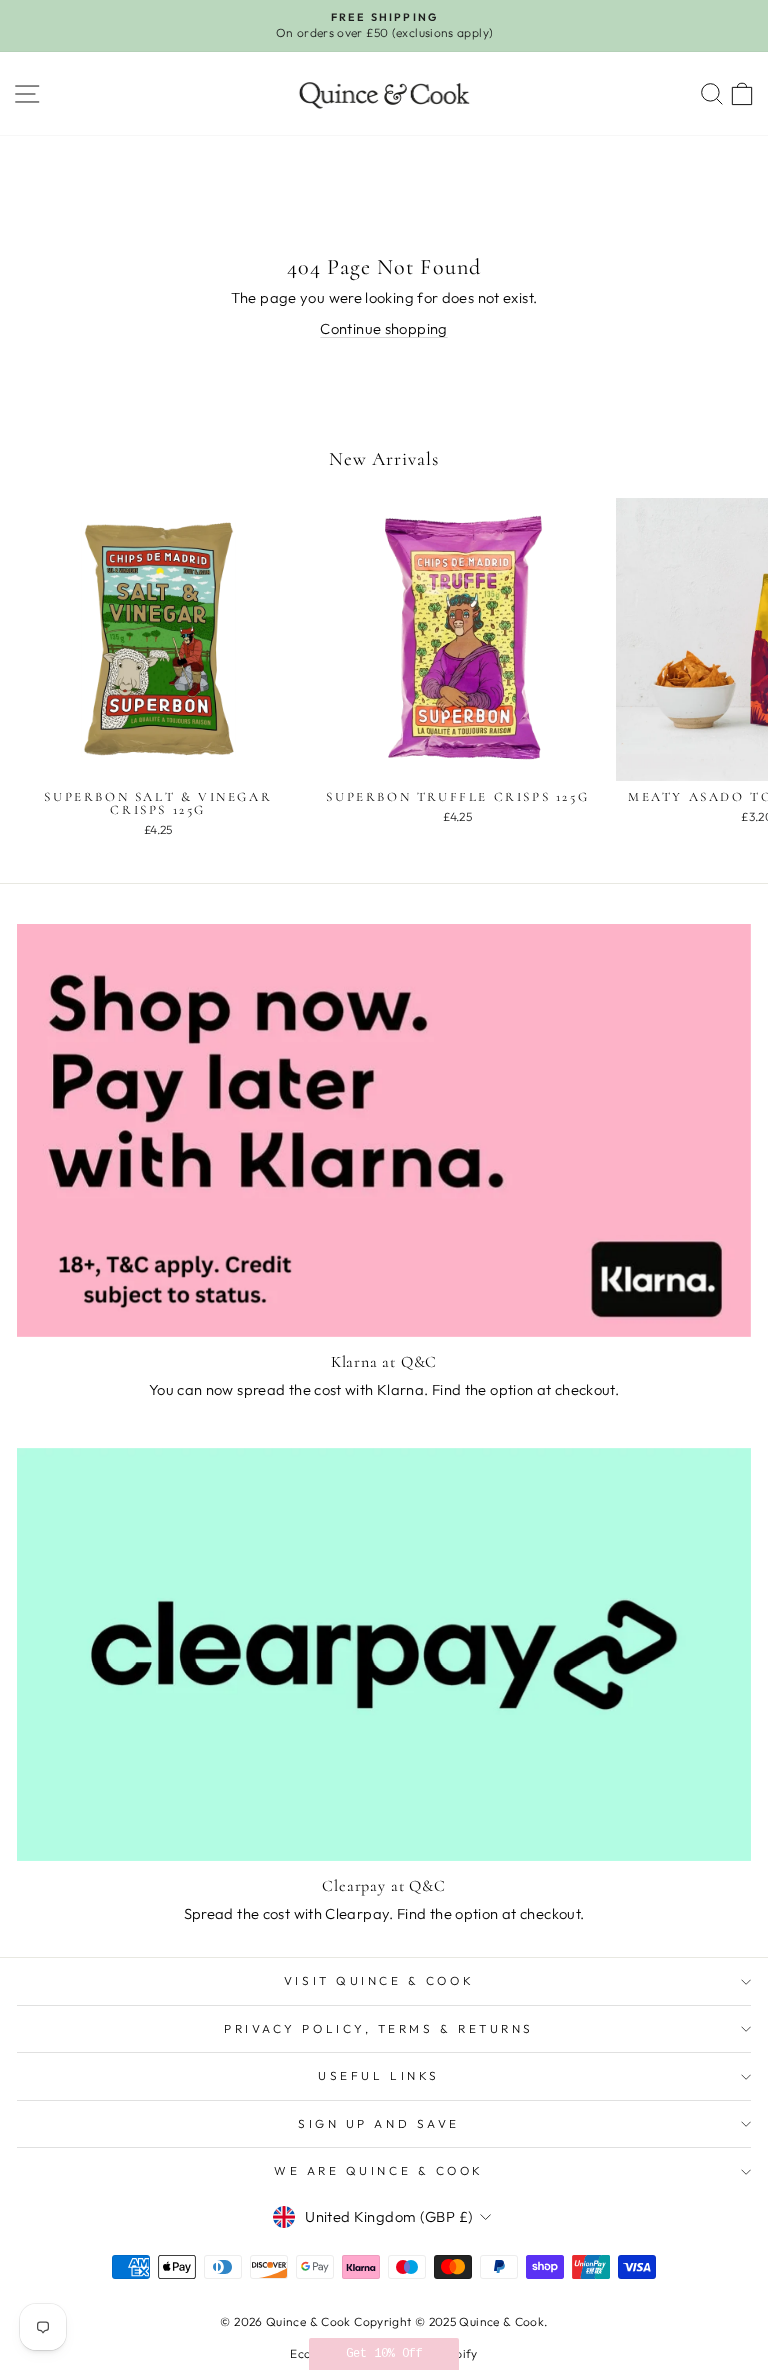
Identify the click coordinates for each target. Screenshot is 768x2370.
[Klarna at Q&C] (384, 1130)
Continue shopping (383, 328)
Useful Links (378, 2075)
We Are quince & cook (379, 2170)
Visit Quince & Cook (379, 1980)
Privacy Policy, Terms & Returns (379, 2028)
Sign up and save (379, 2123)
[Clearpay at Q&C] (384, 1654)
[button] (384, 2354)
